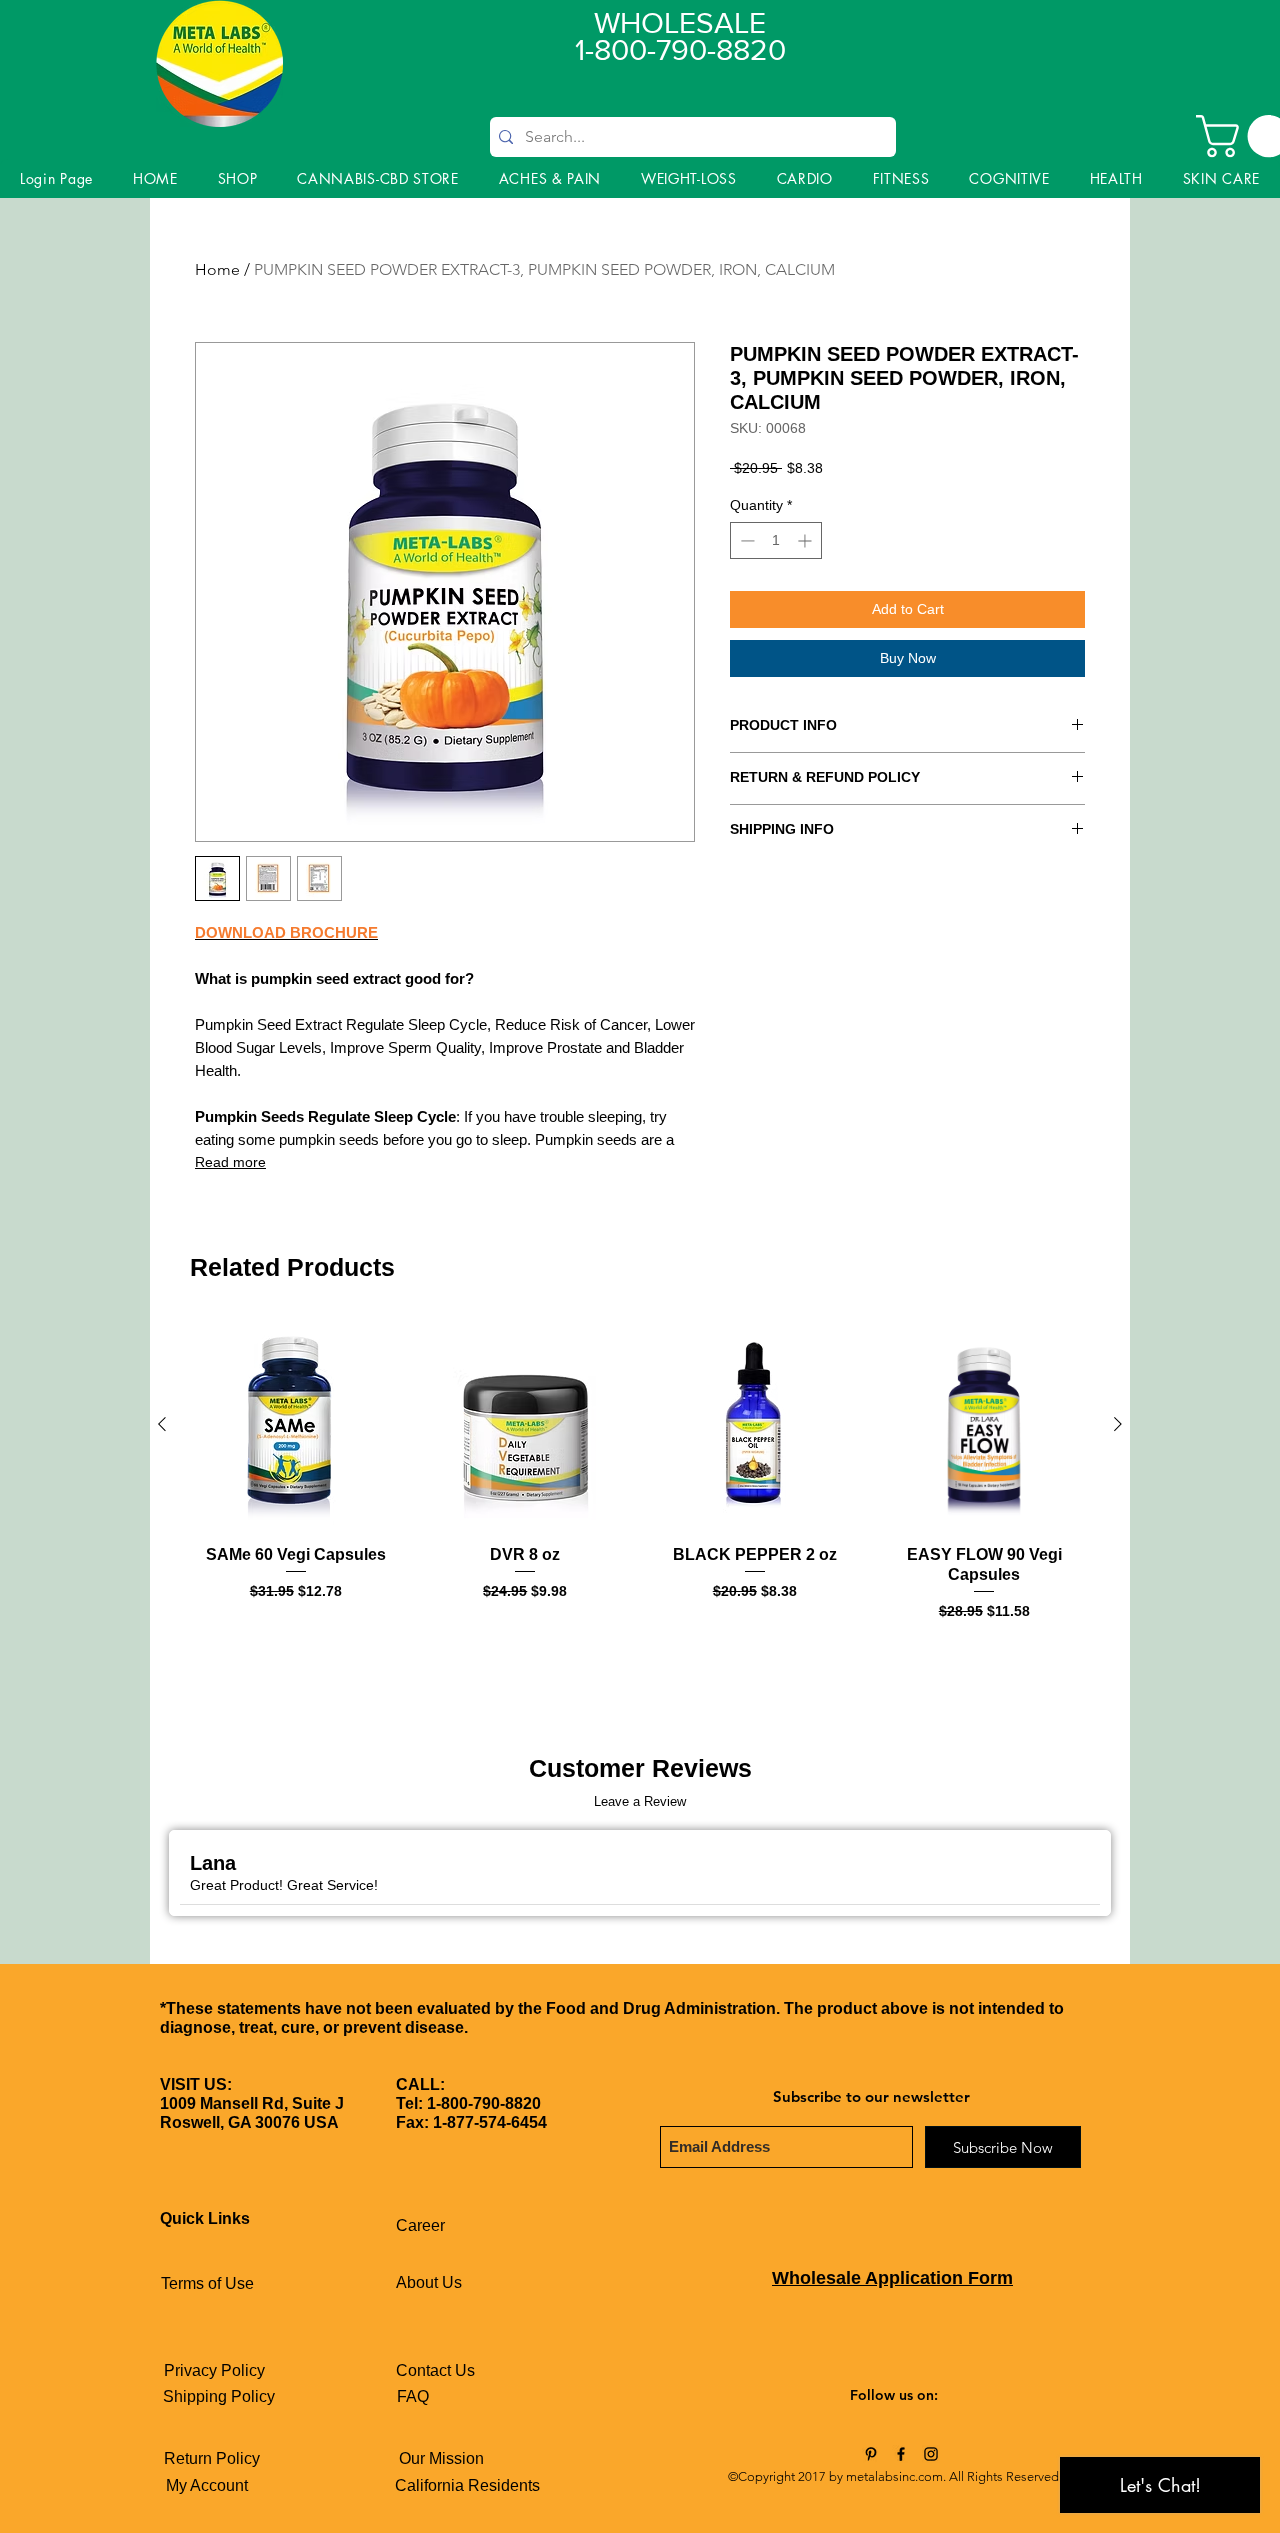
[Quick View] (296, 1425)
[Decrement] (745, 540)
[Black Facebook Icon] (901, 2454)
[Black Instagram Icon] (931, 2454)
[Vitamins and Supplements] (871, 2454)
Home (217, 269)
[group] (640, 1491)
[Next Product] (1118, 1424)
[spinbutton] (776, 540)
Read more (230, 1162)
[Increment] (806, 540)
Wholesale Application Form (892, 2278)
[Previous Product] (162, 1424)
